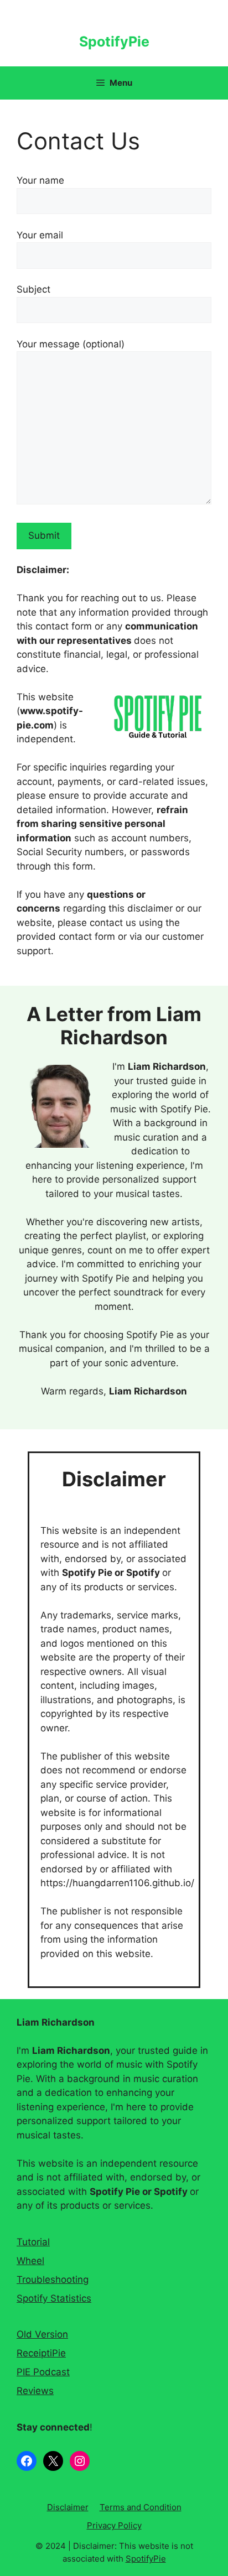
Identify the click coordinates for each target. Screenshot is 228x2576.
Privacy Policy (114, 2525)
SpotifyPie (114, 41)
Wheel (30, 2261)
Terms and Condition (141, 2507)
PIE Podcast (43, 2372)
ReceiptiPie (41, 2353)
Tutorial (33, 2242)
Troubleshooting (53, 2280)
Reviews (35, 2391)
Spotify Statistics (54, 2298)
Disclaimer (68, 2507)
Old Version (42, 2334)
